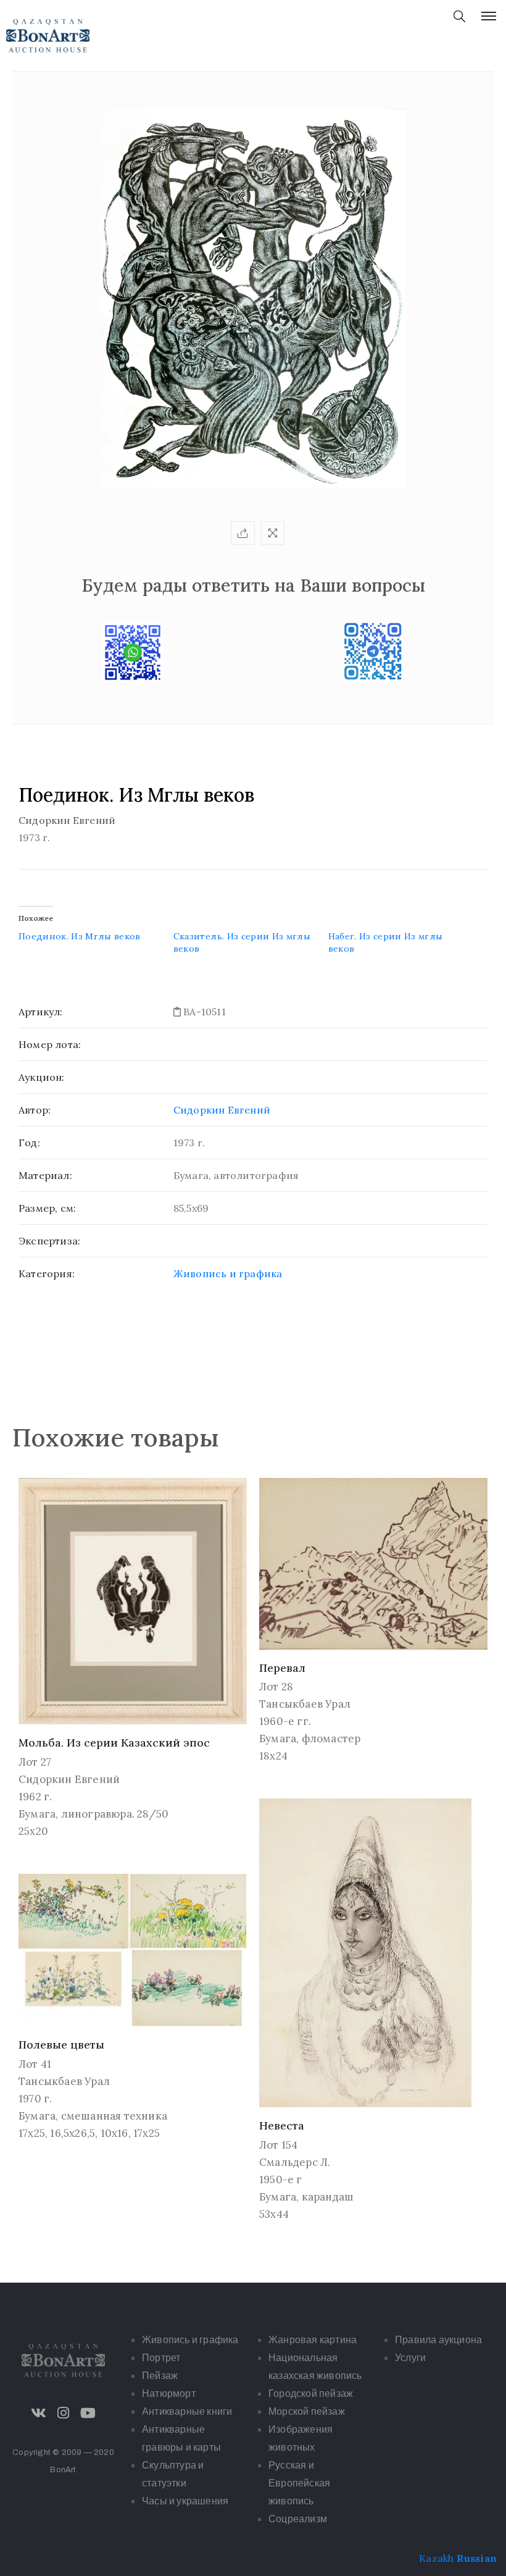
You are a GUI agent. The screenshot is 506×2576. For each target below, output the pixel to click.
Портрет (161, 2358)
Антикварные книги (187, 2411)
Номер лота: (50, 1044)
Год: (29, 1143)
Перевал (282, 1668)
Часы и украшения (185, 2501)
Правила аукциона (438, 2340)
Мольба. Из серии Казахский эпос (114, 1743)
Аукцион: (42, 1077)
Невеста (282, 2125)
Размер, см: (47, 1208)
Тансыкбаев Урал (305, 1704)
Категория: (47, 1273)
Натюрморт (169, 2393)
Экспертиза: (49, 1241)
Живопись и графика (228, 1273)
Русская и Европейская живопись (299, 2483)
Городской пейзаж (311, 2393)
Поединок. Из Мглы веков (80, 936)
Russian (477, 2558)
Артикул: (41, 1012)
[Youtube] (88, 2413)
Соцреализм (298, 2519)
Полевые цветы (61, 2045)
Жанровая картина (313, 2340)
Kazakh (436, 2558)
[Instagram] (64, 2413)
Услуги (410, 2358)
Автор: (35, 1110)
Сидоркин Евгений (222, 1110)
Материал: (45, 1175)
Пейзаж (160, 2376)
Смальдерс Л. (295, 2162)
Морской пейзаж (307, 2411)
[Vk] (38, 2413)
